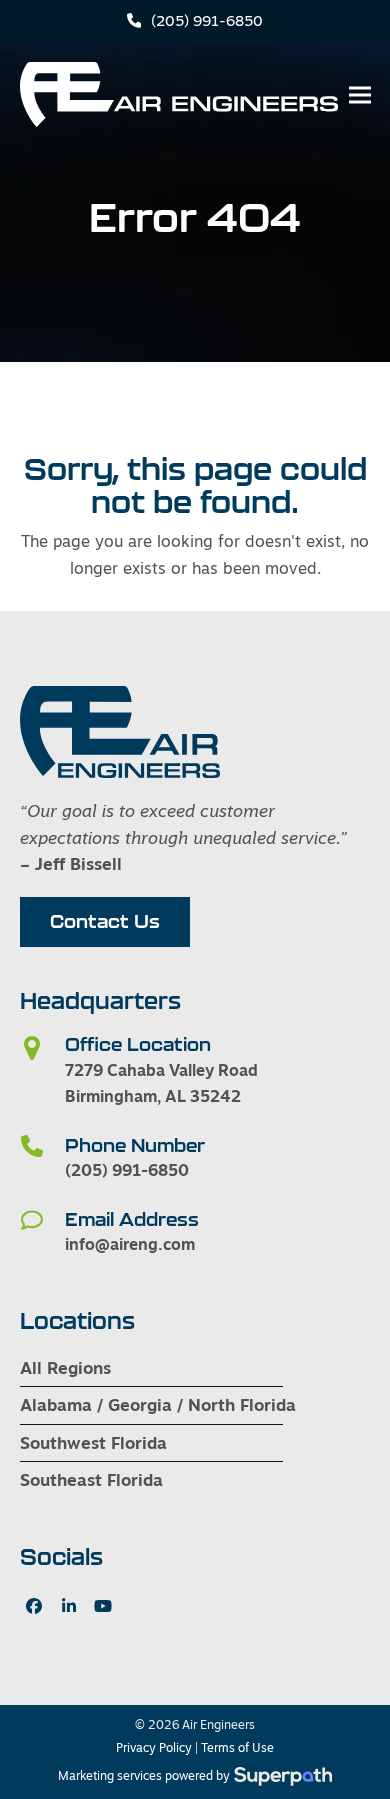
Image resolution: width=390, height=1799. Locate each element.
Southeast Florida (91, 1479)
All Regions (65, 1367)
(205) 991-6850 (207, 20)
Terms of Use (237, 1748)
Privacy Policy (154, 1748)
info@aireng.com (130, 1244)
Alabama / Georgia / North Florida (158, 1404)
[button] (360, 94)
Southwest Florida (93, 1442)
